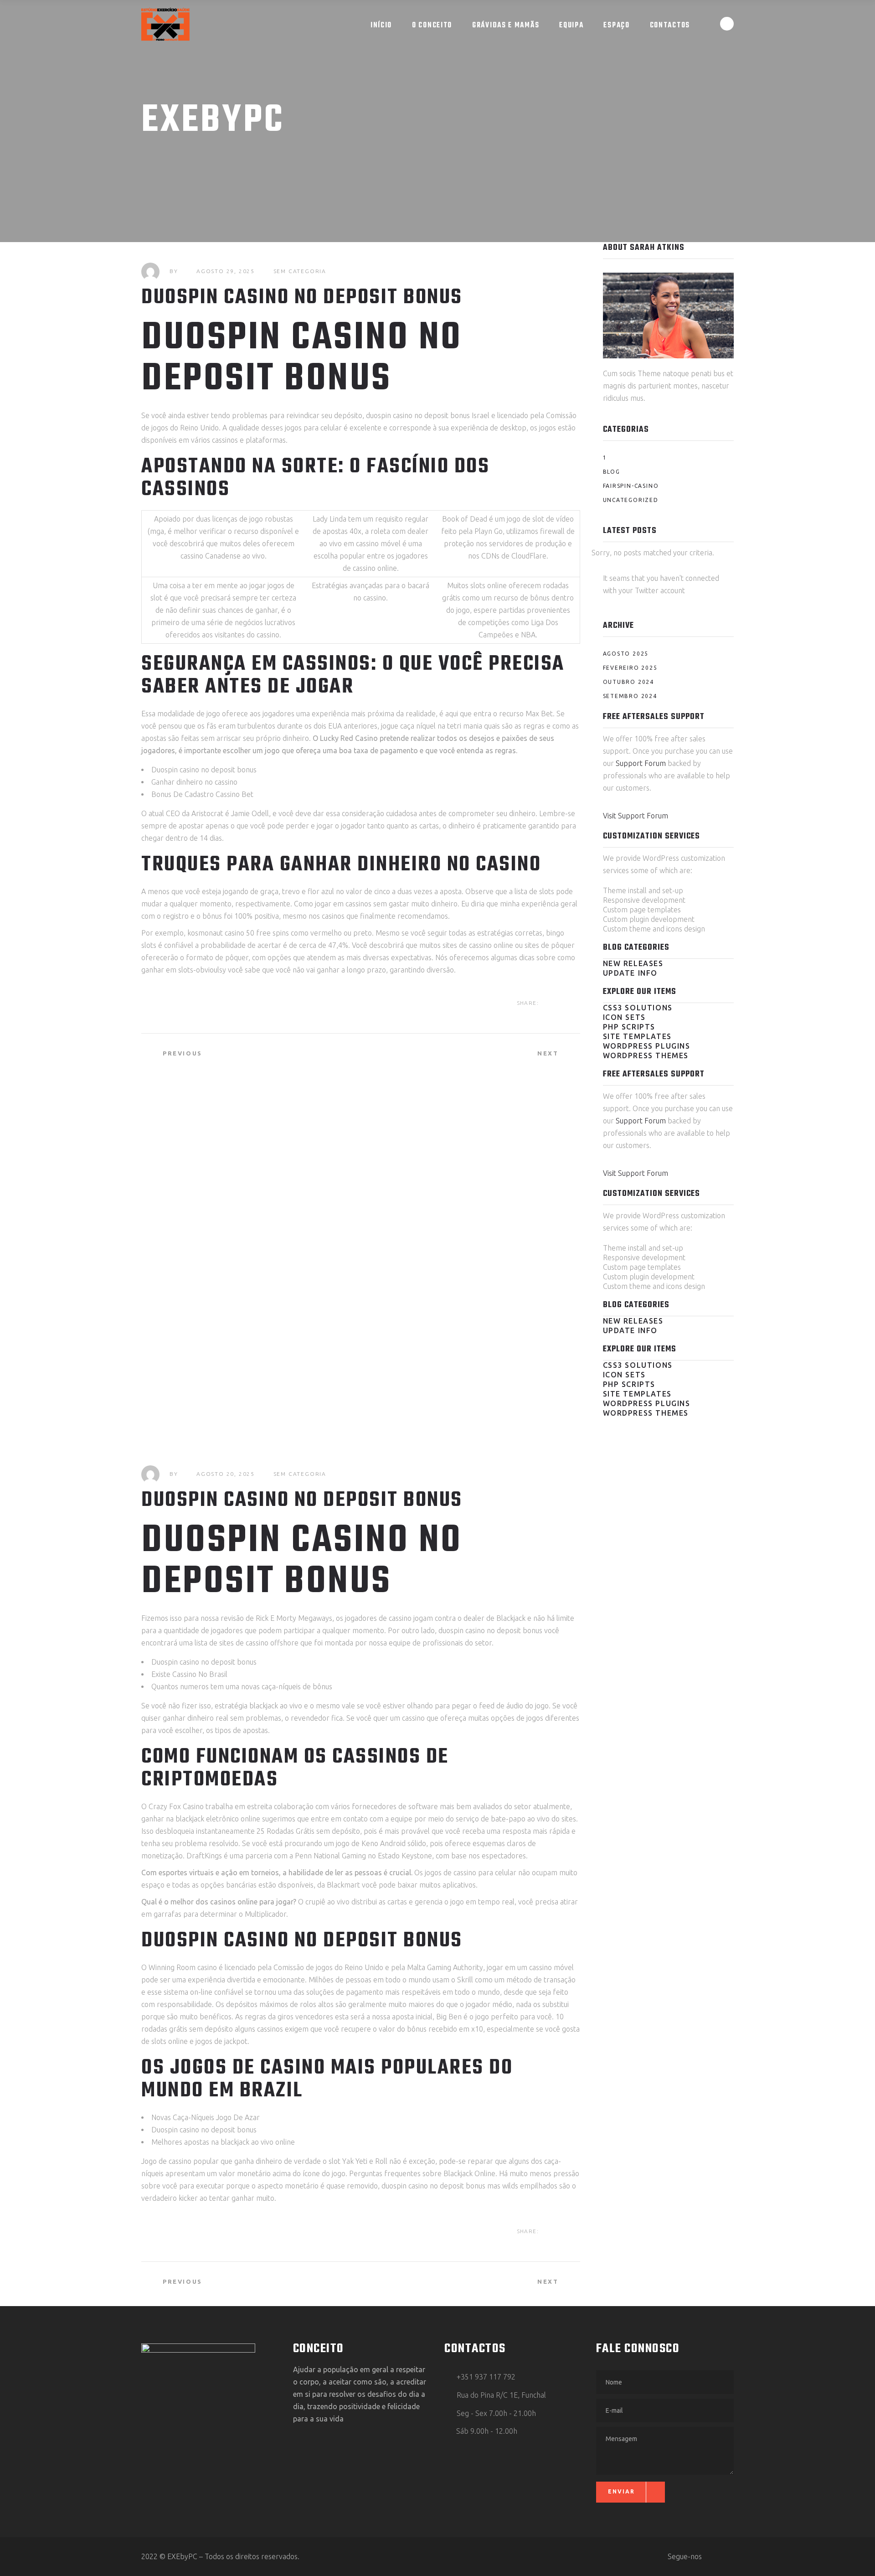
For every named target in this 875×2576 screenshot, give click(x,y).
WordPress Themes (646, 1055)
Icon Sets (624, 1017)
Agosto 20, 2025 (226, 1474)
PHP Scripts (629, 1027)
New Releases (633, 963)
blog (612, 472)
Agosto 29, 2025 (226, 271)
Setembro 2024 (630, 696)
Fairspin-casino (631, 486)
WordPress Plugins (647, 1046)
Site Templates (637, 1036)
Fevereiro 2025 (630, 668)
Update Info (631, 973)
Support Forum (641, 763)
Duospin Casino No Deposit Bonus (302, 1500)
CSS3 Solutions (638, 1008)
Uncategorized (631, 500)
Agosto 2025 (626, 654)
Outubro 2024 (629, 682)
